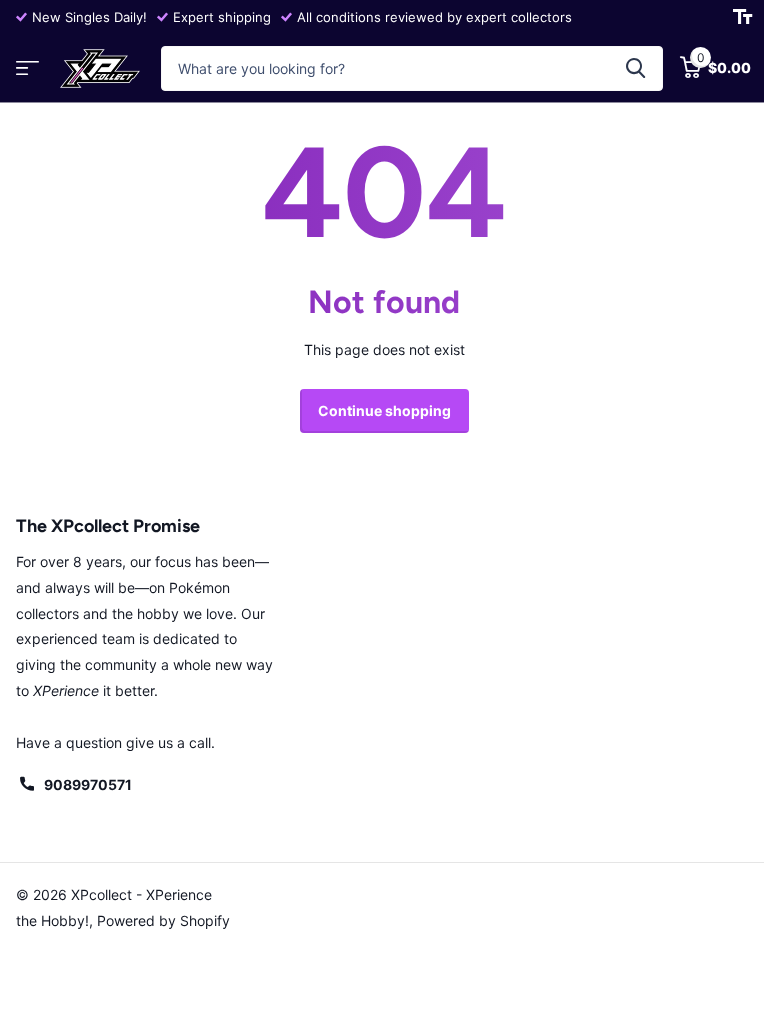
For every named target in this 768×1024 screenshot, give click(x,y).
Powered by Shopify (163, 920)
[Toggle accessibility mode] (742, 17)
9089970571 (88, 784)
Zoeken (635, 68)
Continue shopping (384, 410)
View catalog (27, 68)
